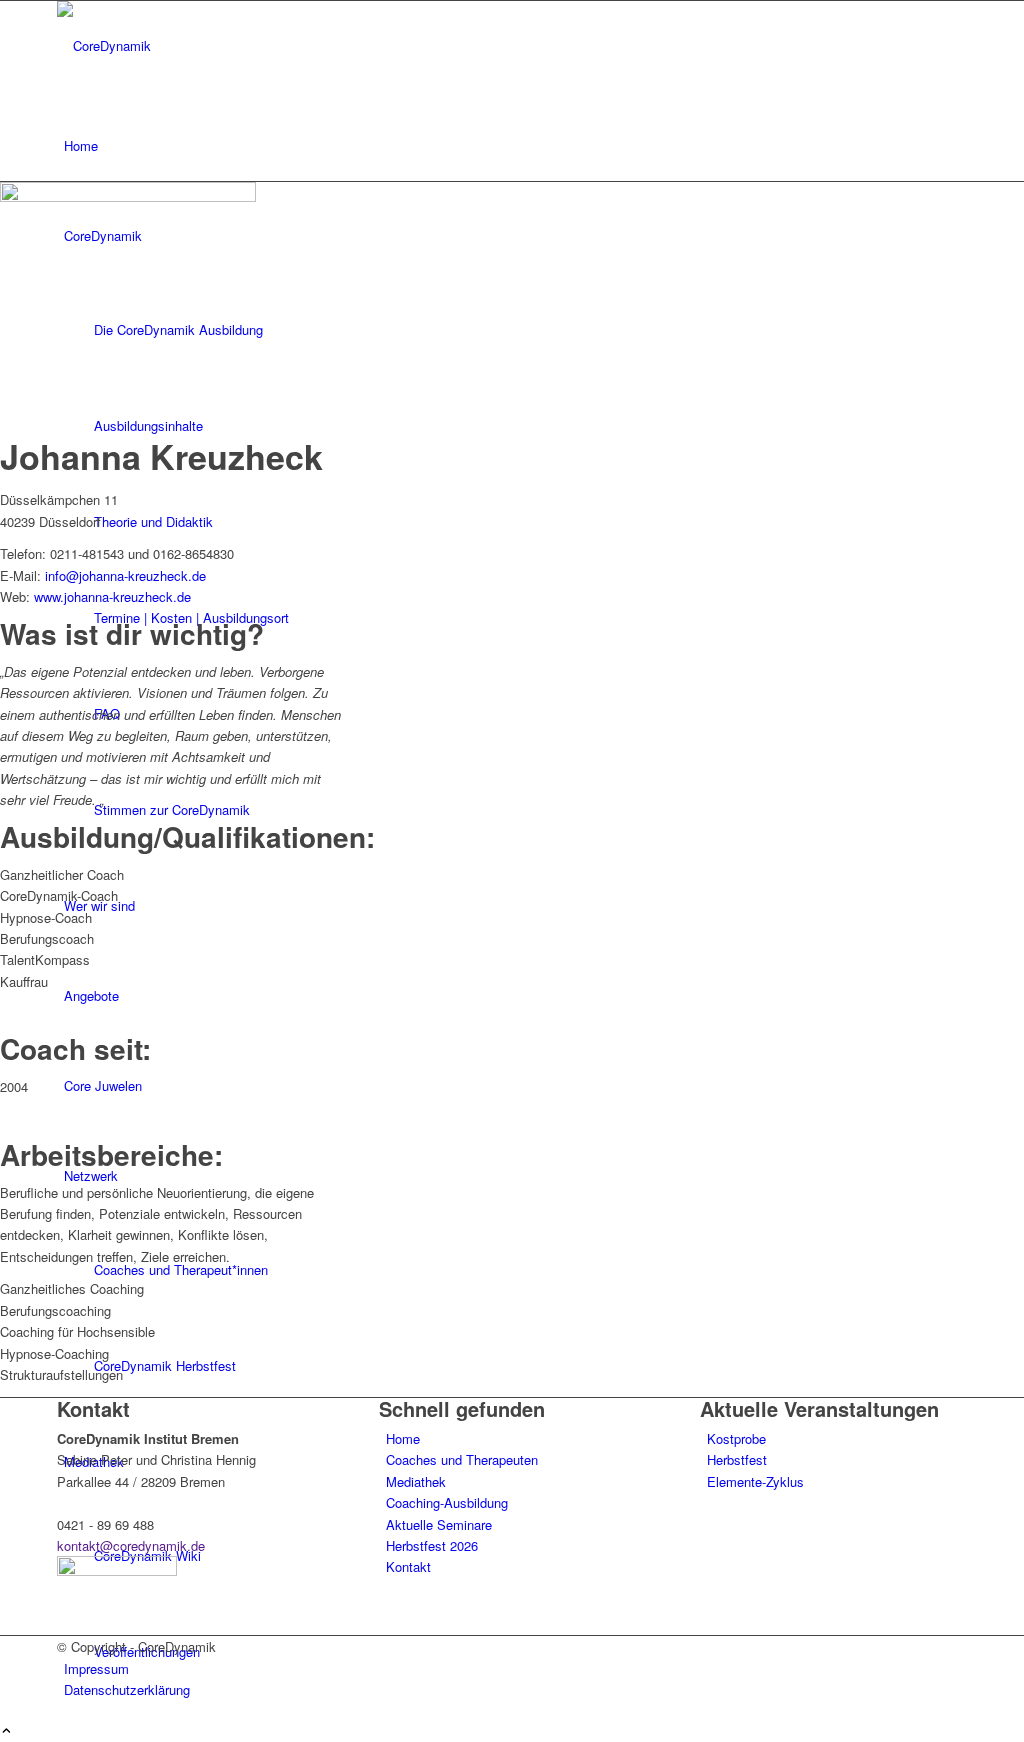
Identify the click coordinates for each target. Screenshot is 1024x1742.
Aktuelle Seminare (439, 1524)
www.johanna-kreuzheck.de (112, 596)
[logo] (207, 45)
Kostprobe (736, 1438)
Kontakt (408, 1566)
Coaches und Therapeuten (462, 1459)
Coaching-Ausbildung (447, 1502)
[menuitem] (515, 146)
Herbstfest (737, 1459)
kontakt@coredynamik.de (131, 1545)
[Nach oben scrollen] (6, 1731)
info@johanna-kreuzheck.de (125, 575)
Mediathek (416, 1481)
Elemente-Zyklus (755, 1481)
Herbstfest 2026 (432, 1545)
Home (403, 1438)
